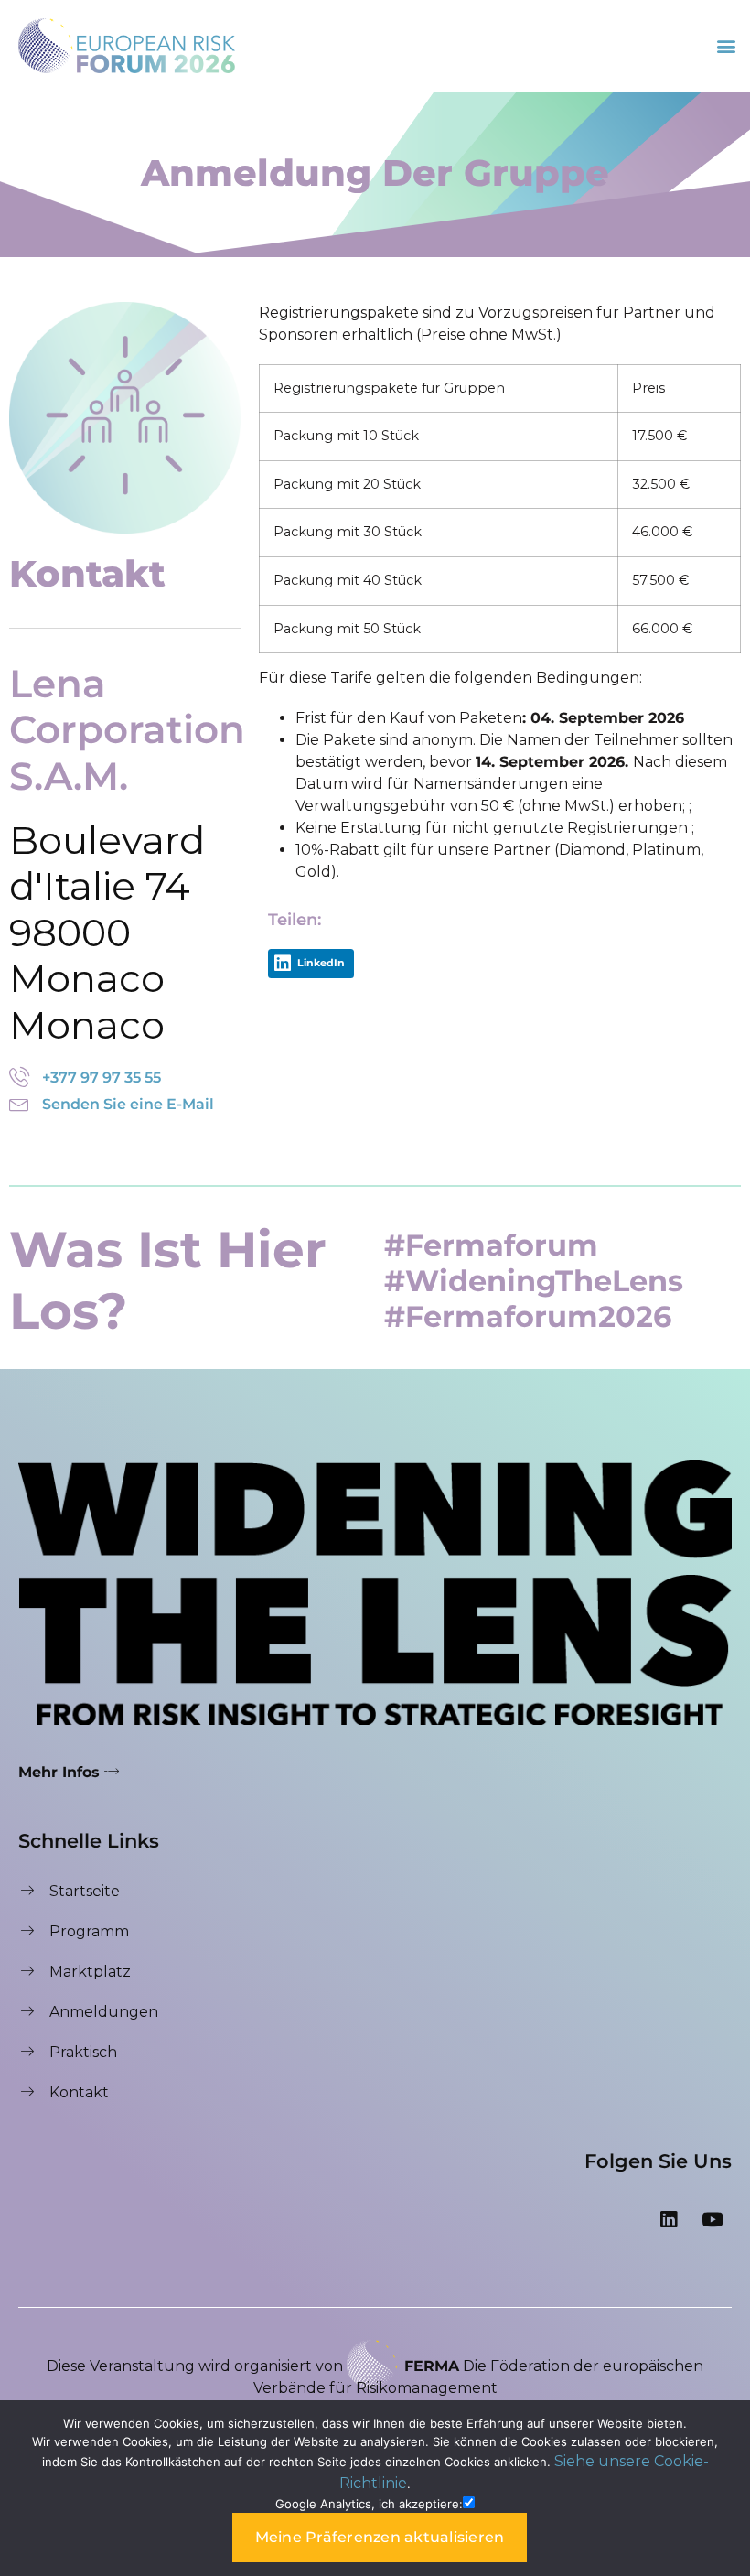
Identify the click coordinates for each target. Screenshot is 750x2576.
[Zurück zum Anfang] (718, 2299)
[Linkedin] (669, 2219)
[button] (726, 45)
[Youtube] (712, 2219)
